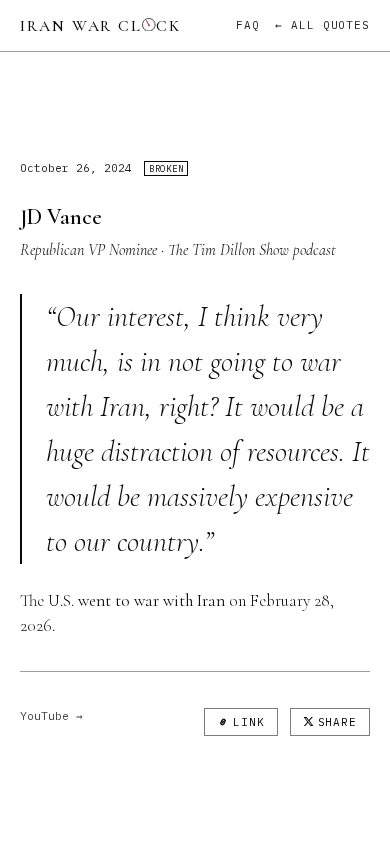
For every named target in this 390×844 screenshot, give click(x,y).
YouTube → (51, 716)
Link (249, 722)
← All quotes (322, 25)
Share (337, 722)
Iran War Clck (100, 26)
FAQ (248, 25)
